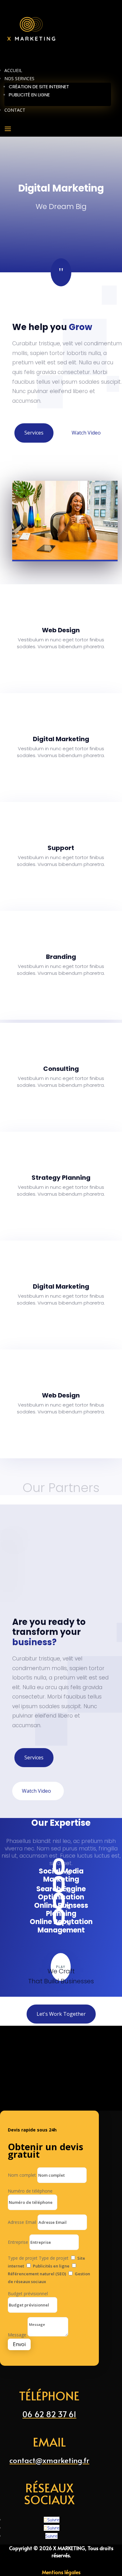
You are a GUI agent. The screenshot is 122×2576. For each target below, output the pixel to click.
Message (17, 2335)
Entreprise (18, 2242)
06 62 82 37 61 (49, 2414)
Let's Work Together (61, 2014)
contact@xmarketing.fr (49, 2460)
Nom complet (22, 2175)
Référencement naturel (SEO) (37, 2274)
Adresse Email (22, 2222)
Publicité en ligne (29, 95)
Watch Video (86, 433)
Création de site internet (39, 87)
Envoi (19, 2344)
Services (34, 433)
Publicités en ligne (51, 2266)
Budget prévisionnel (28, 2294)
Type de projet (23, 2258)
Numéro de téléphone (30, 2191)
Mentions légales (61, 2572)
